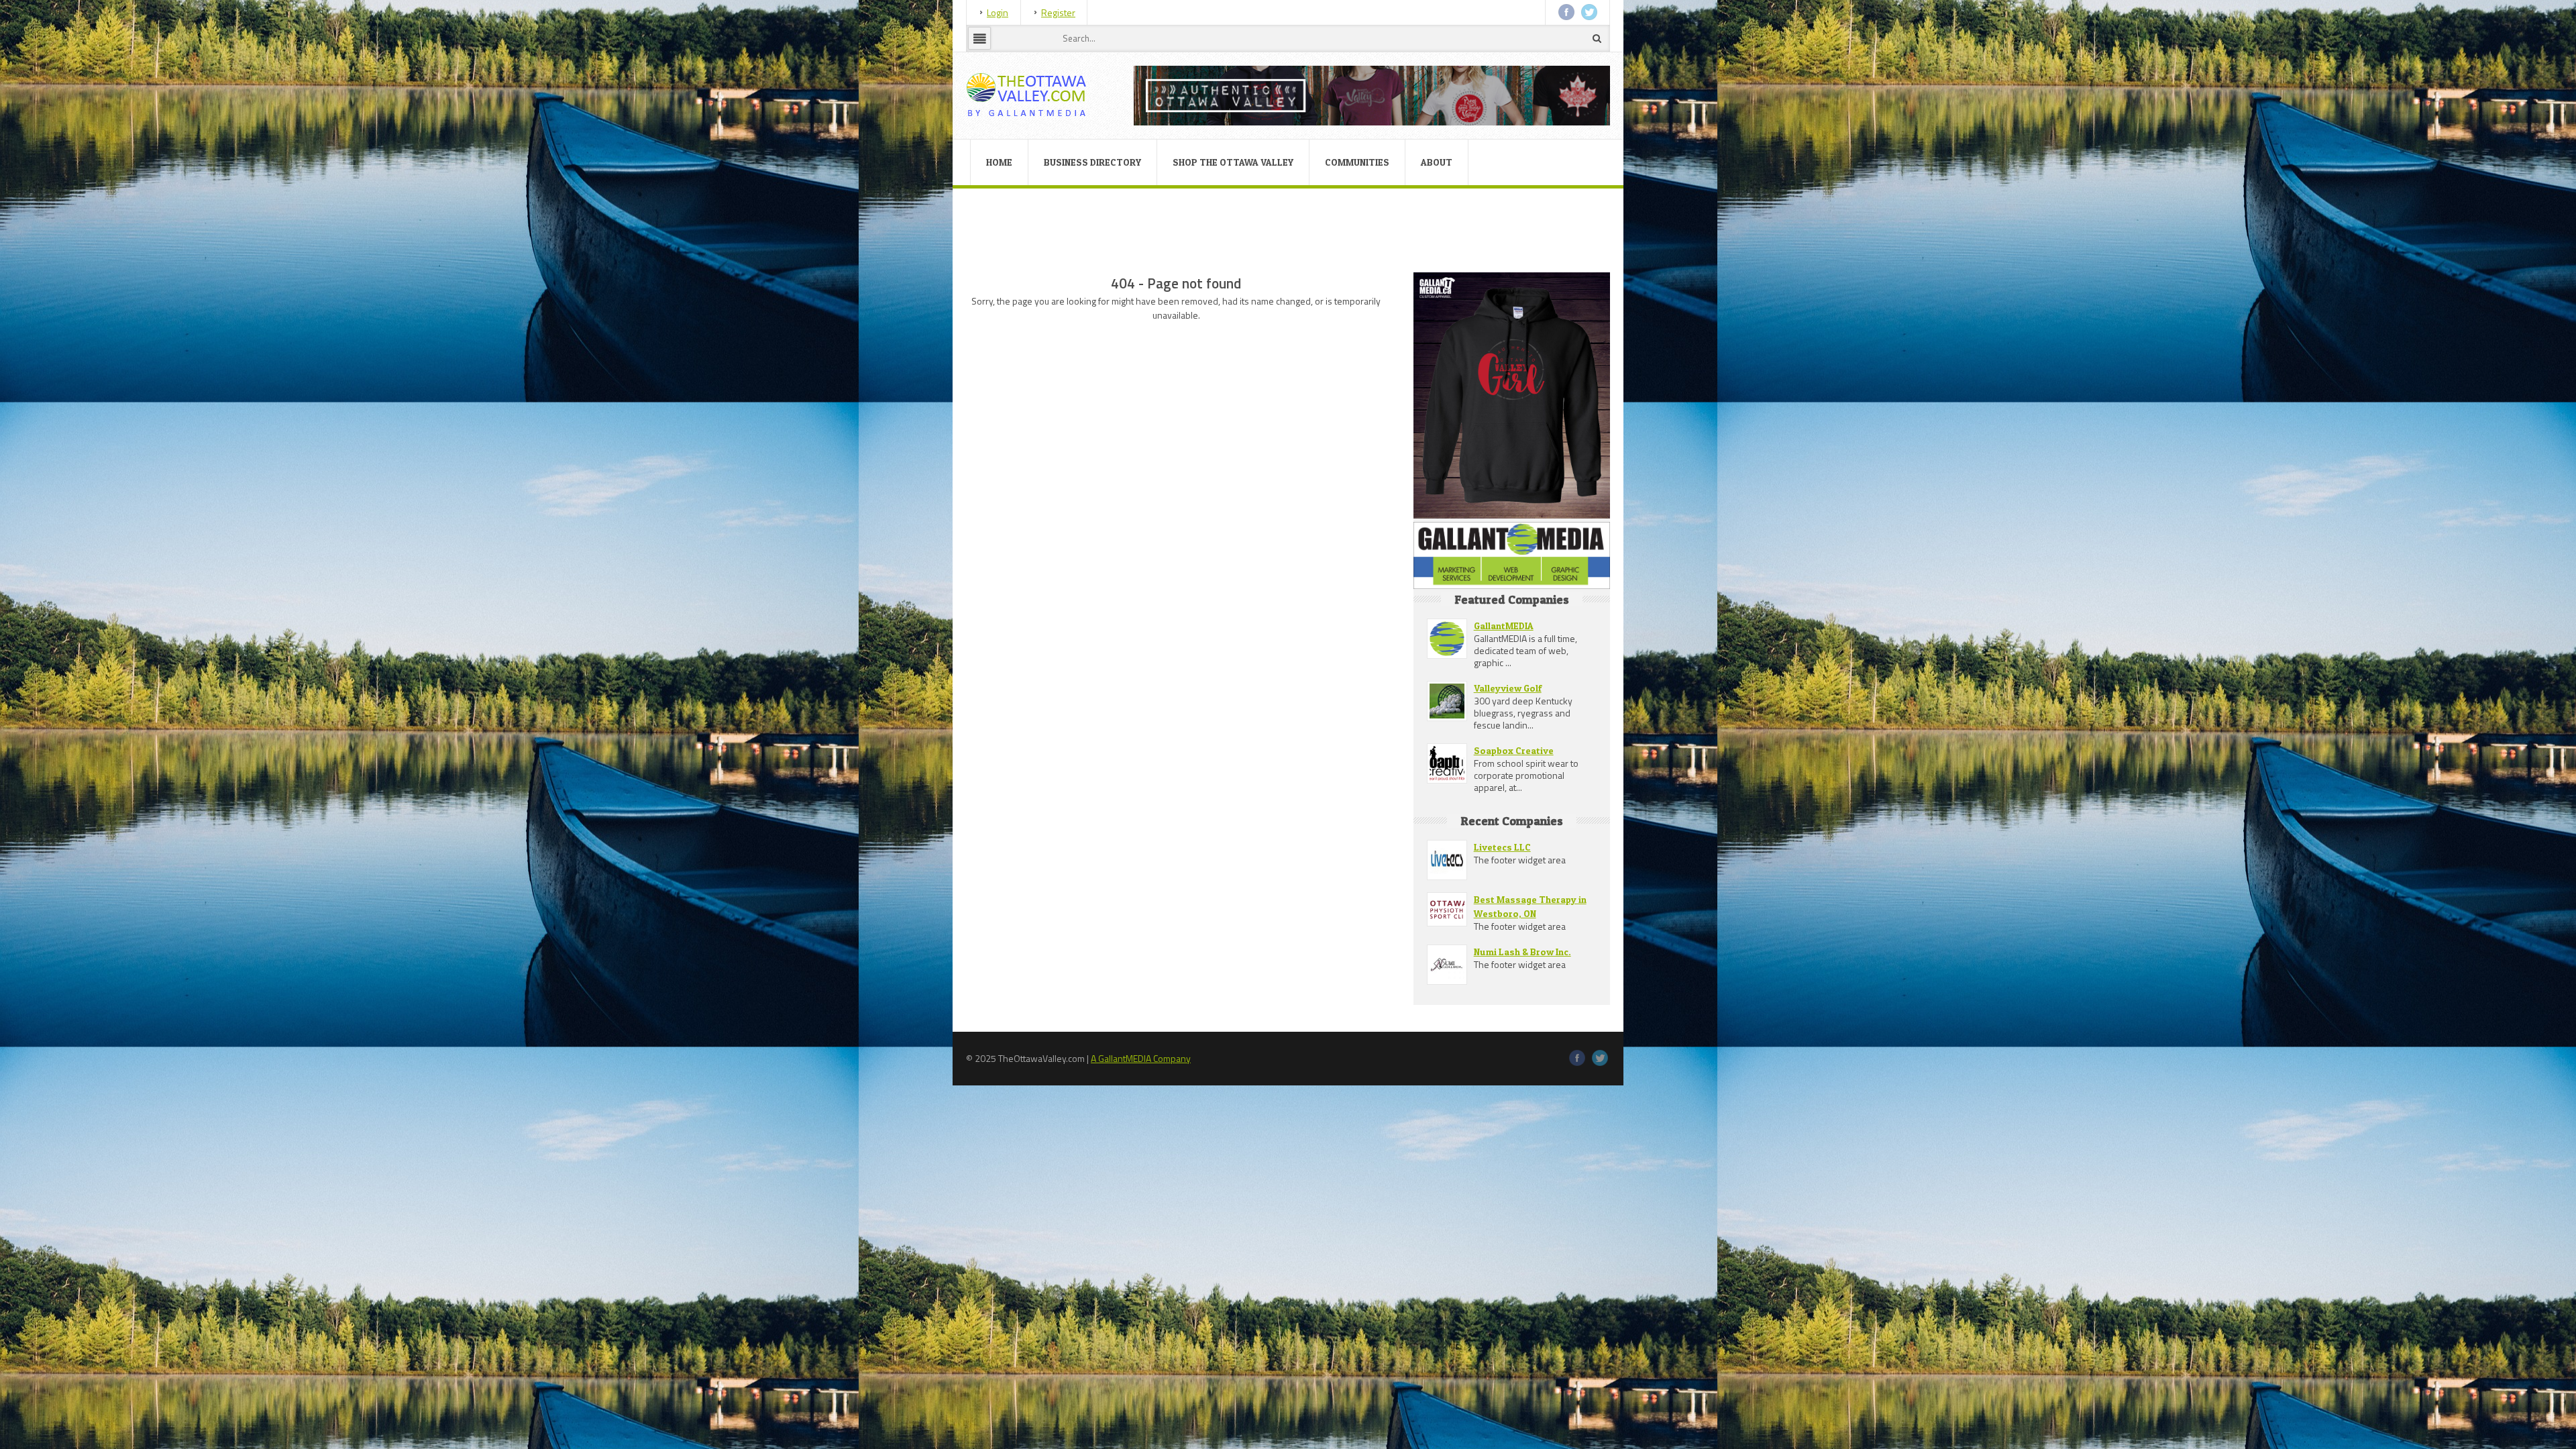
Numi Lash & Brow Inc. (1522, 952)
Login (998, 12)
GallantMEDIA (1504, 626)
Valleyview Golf (1508, 688)
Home (999, 162)
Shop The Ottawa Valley (1233, 162)
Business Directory (1092, 162)
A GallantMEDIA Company (1141, 1058)
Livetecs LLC (1502, 847)
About (1437, 162)
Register (1058, 12)
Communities (1357, 162)
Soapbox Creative (1514, 750)
